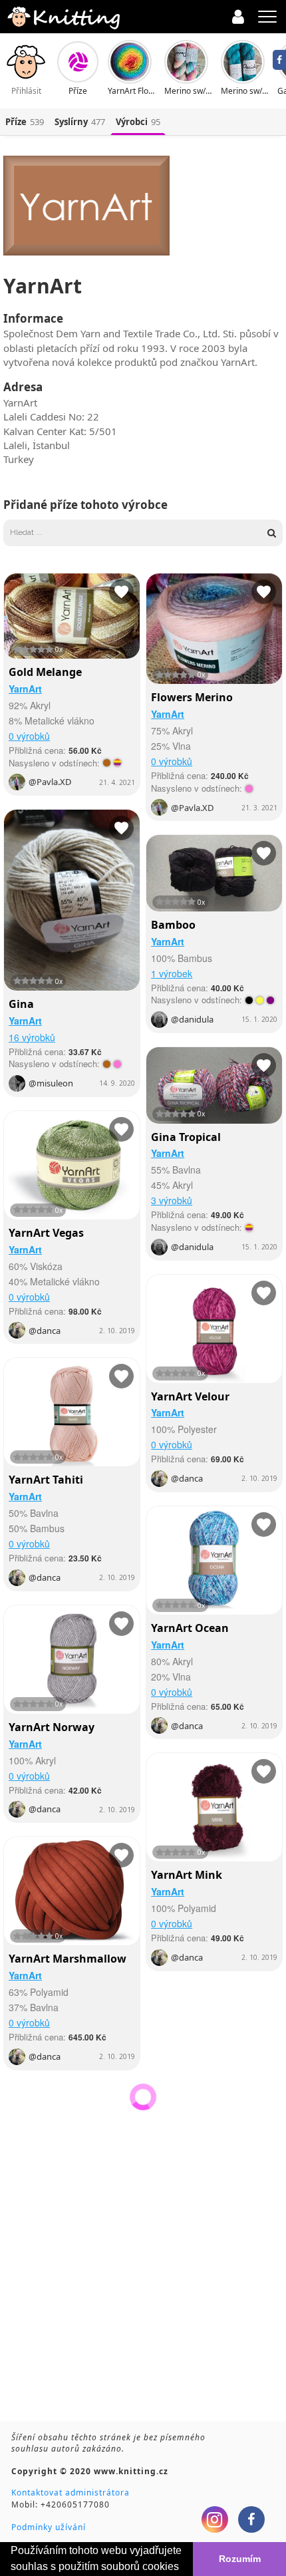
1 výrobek (172, 973)
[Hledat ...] (135, 533)
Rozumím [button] (240, 2559)
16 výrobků (32, 1037)
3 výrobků (172, 1200)
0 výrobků (29, 736)
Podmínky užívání (49, 2527)
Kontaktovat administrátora (71, 2493)
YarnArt (25, 689)
